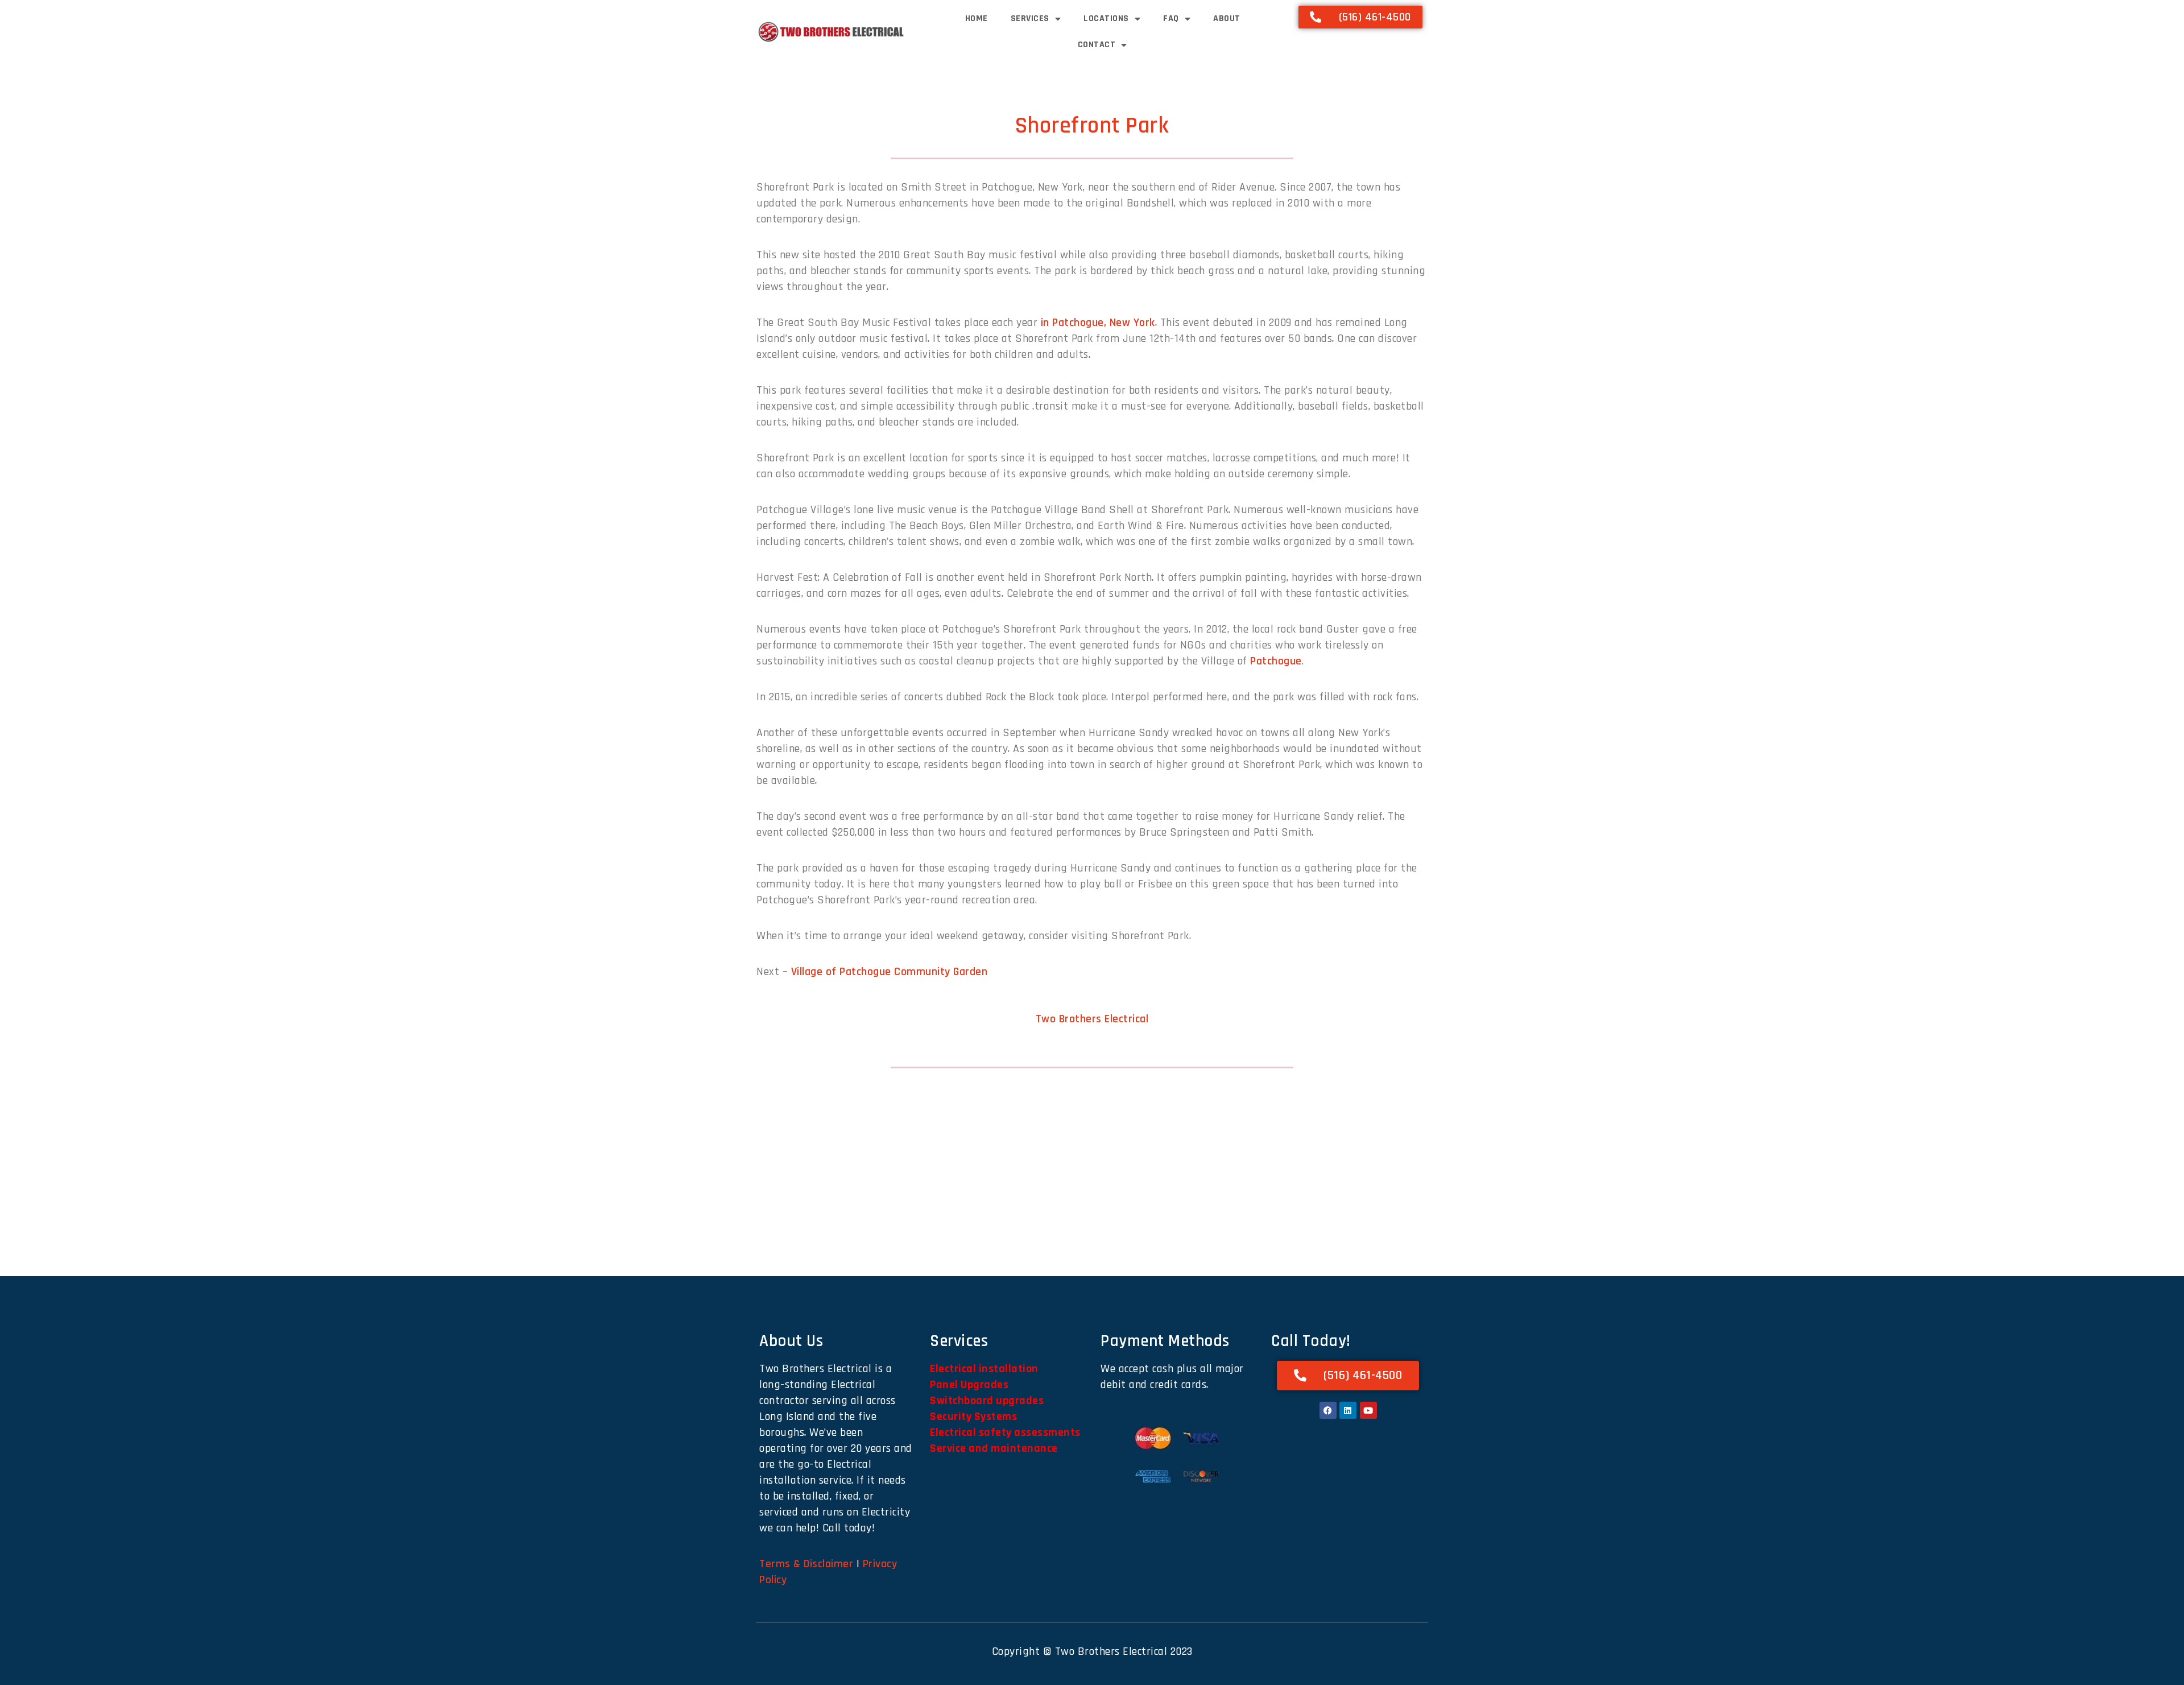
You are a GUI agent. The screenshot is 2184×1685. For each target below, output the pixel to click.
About (1227, 18)
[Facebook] (1328, 1410)
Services (1030, 18)
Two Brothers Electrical (1092, 1019)
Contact (1097, 45)
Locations (1106, 18)
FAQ (1171, 18)
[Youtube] (1368, 1410)
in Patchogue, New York (1098, 323)
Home (977, 18)
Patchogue (1276, 661)
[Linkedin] (1348, 1410)
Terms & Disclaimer (806, 1564)
